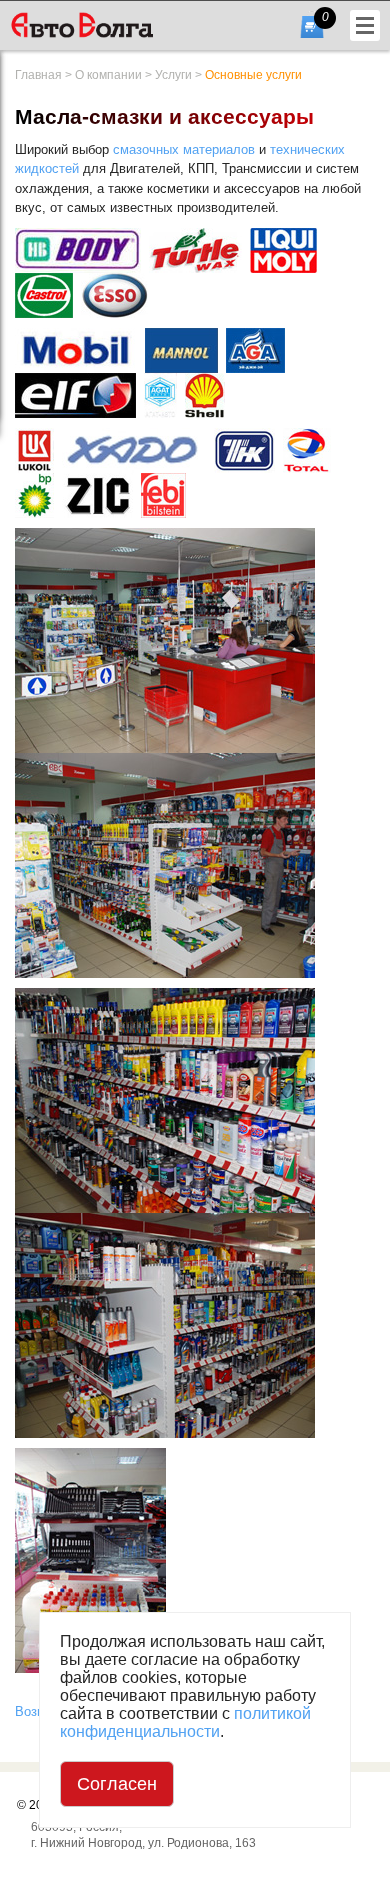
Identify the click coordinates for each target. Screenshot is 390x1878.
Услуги (173, 75)
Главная (38, 75)
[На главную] (113, 25)
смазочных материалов (184, 149)
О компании (108, 75)
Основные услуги (253, 75)
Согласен (117, 1784)
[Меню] (365, 25)
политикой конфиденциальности (185, 1722)
